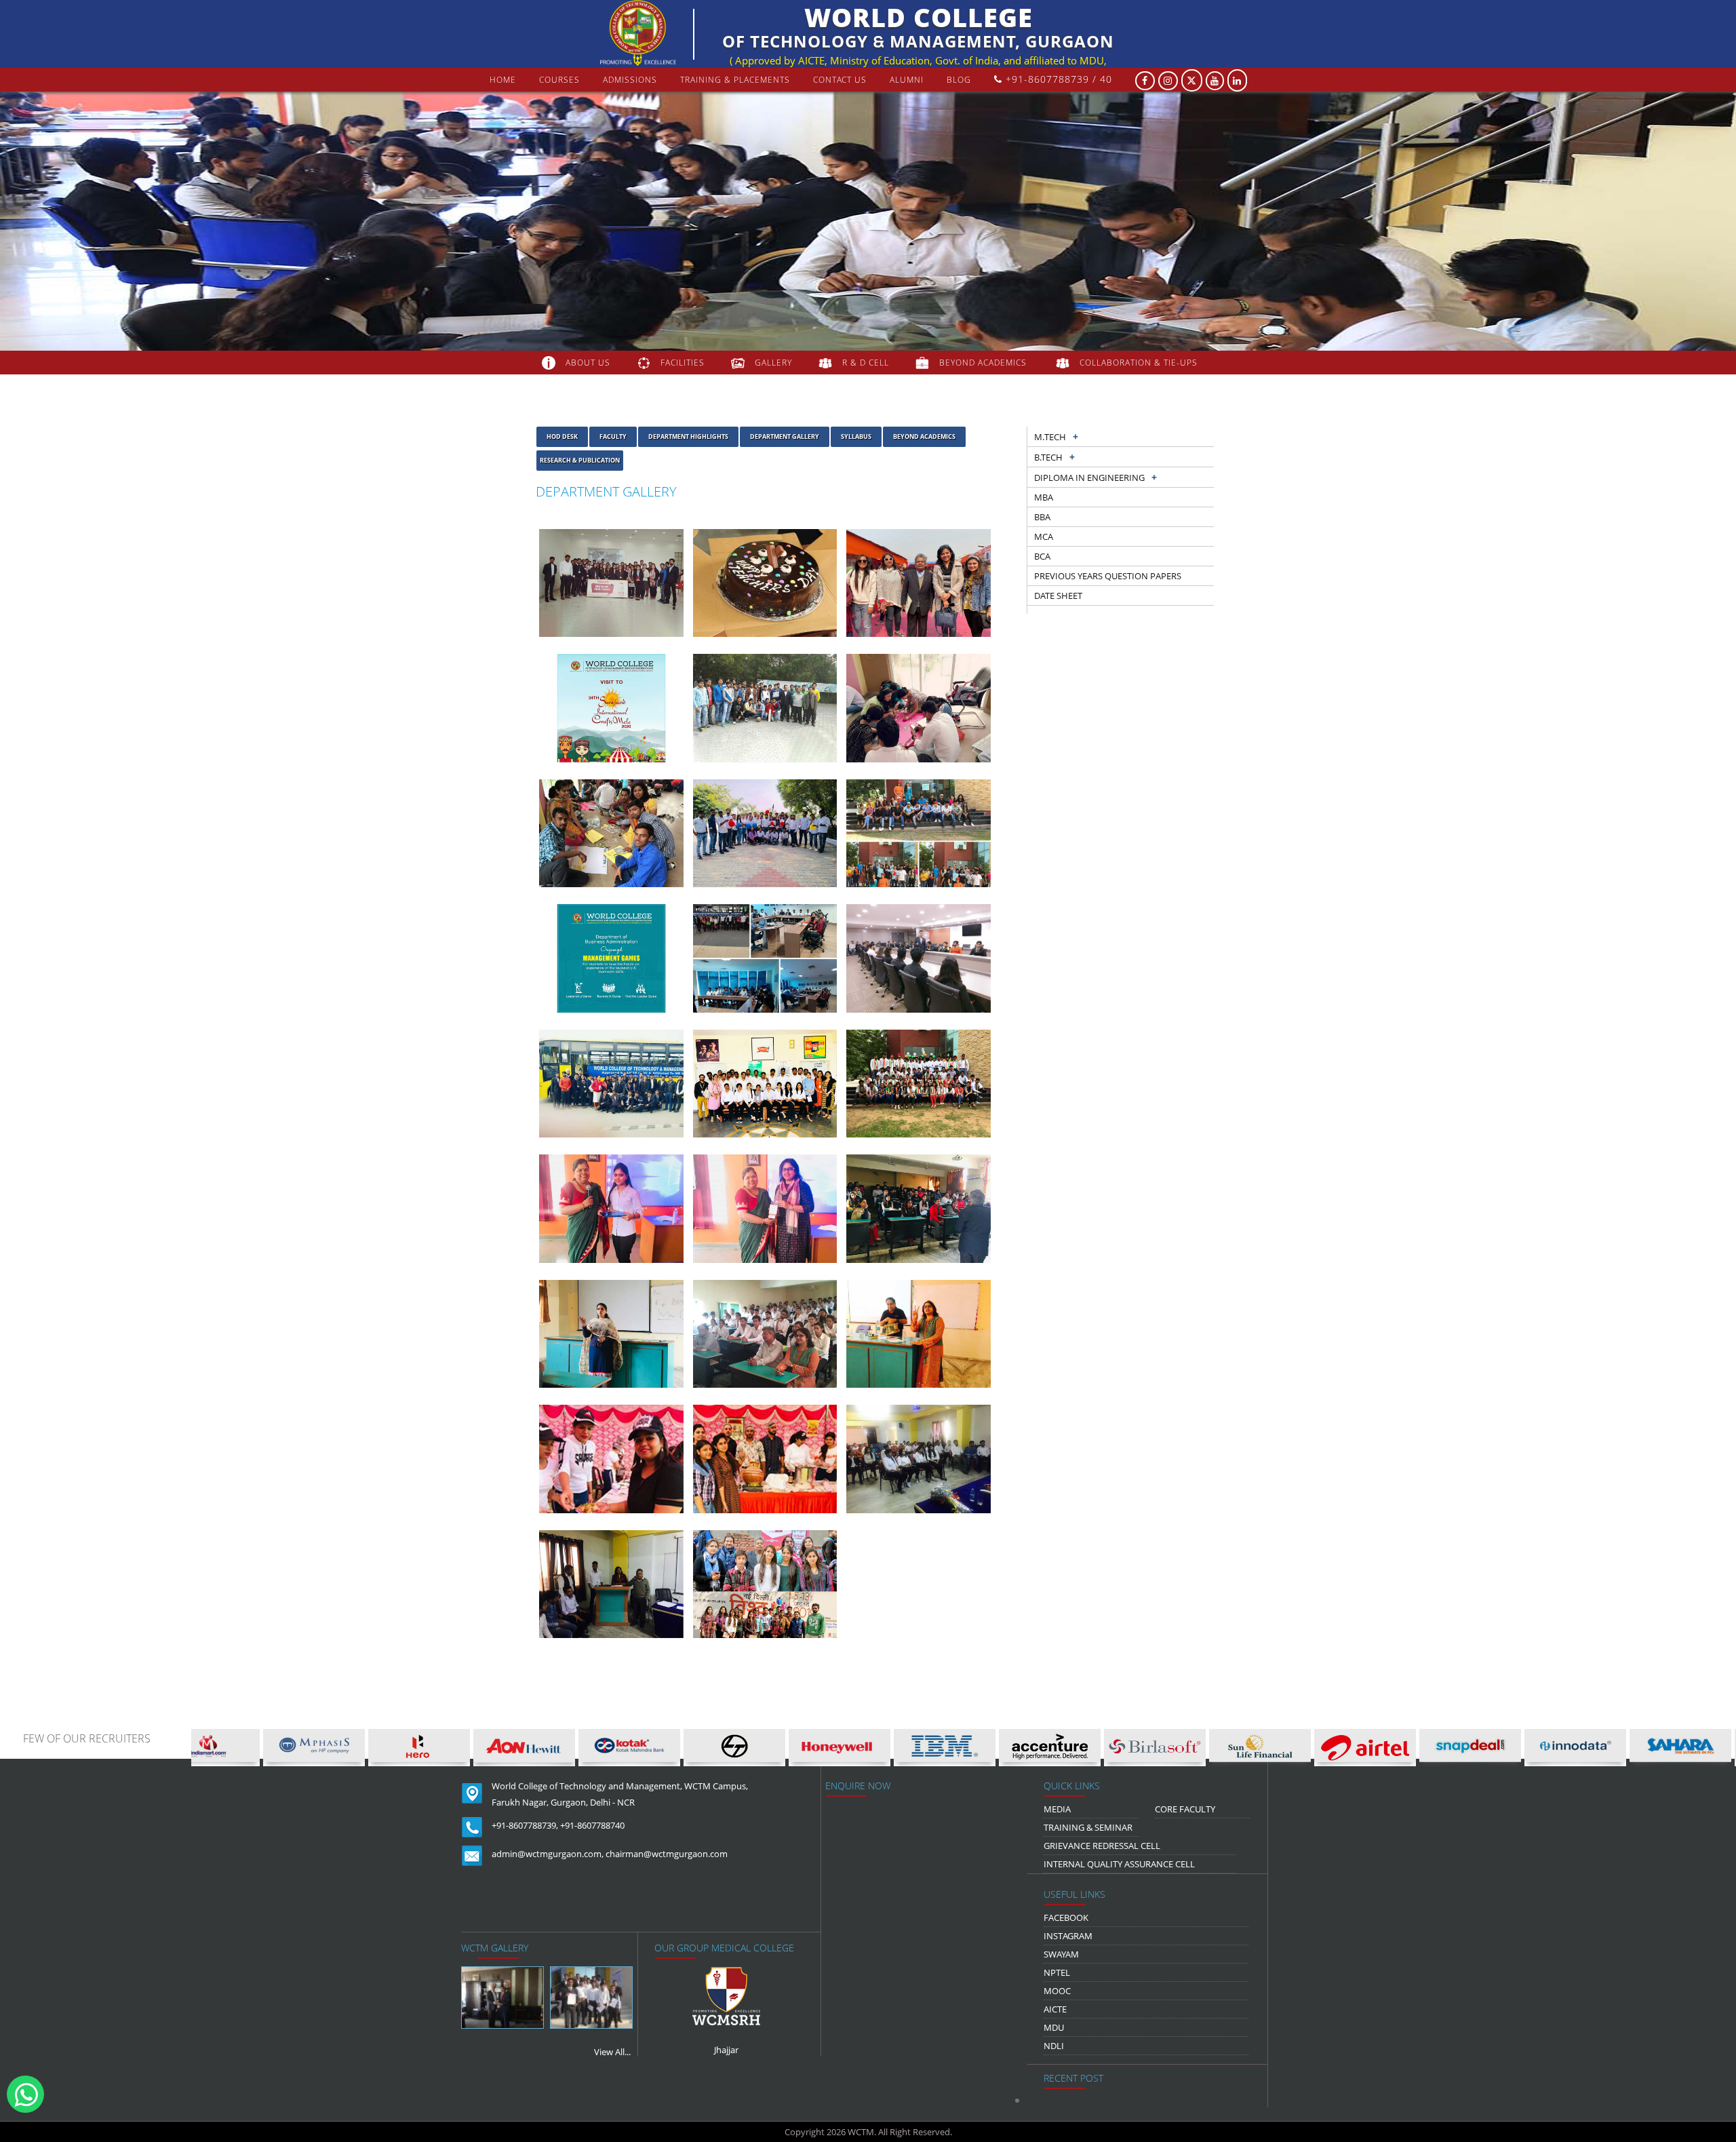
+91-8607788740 (592, 1825)
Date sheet (1058, 596)
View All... (612, 2052)
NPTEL (1057, 1972)
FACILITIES (683, 363)
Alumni (907, 80)
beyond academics (984, 363)
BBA (1042, 517)
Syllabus (856, 436)
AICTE (1055, 2009)
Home (503, 80)
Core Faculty (1185, 1809)
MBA (1044, 497)
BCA (1042, 556)
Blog (959, 80)
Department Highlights (688, 436)
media (1057, 1809)
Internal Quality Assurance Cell (1119, 1864)
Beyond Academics (924, 436)
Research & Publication (580, 460)
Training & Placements (735, 80)
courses (559, 80)
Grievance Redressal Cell (1102, 1846)
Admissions (630, 80)
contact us (840, 80)
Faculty (613, 436)
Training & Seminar (1088, 1827)
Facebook (1066, 1917)
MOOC (1057, 1991)
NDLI (1054, 2046)
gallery (773, 363)
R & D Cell (866, 363)
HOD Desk (562, 436)
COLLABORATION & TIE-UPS (1139, 363)
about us (588, 363)
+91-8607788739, (525, 1825)
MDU (1054, 2027)
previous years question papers (1108, 576)
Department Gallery (785, 436)
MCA (1044, 537)
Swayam (1061, 1954)
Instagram (1068, 1936)
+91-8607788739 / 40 (1057, 79)
